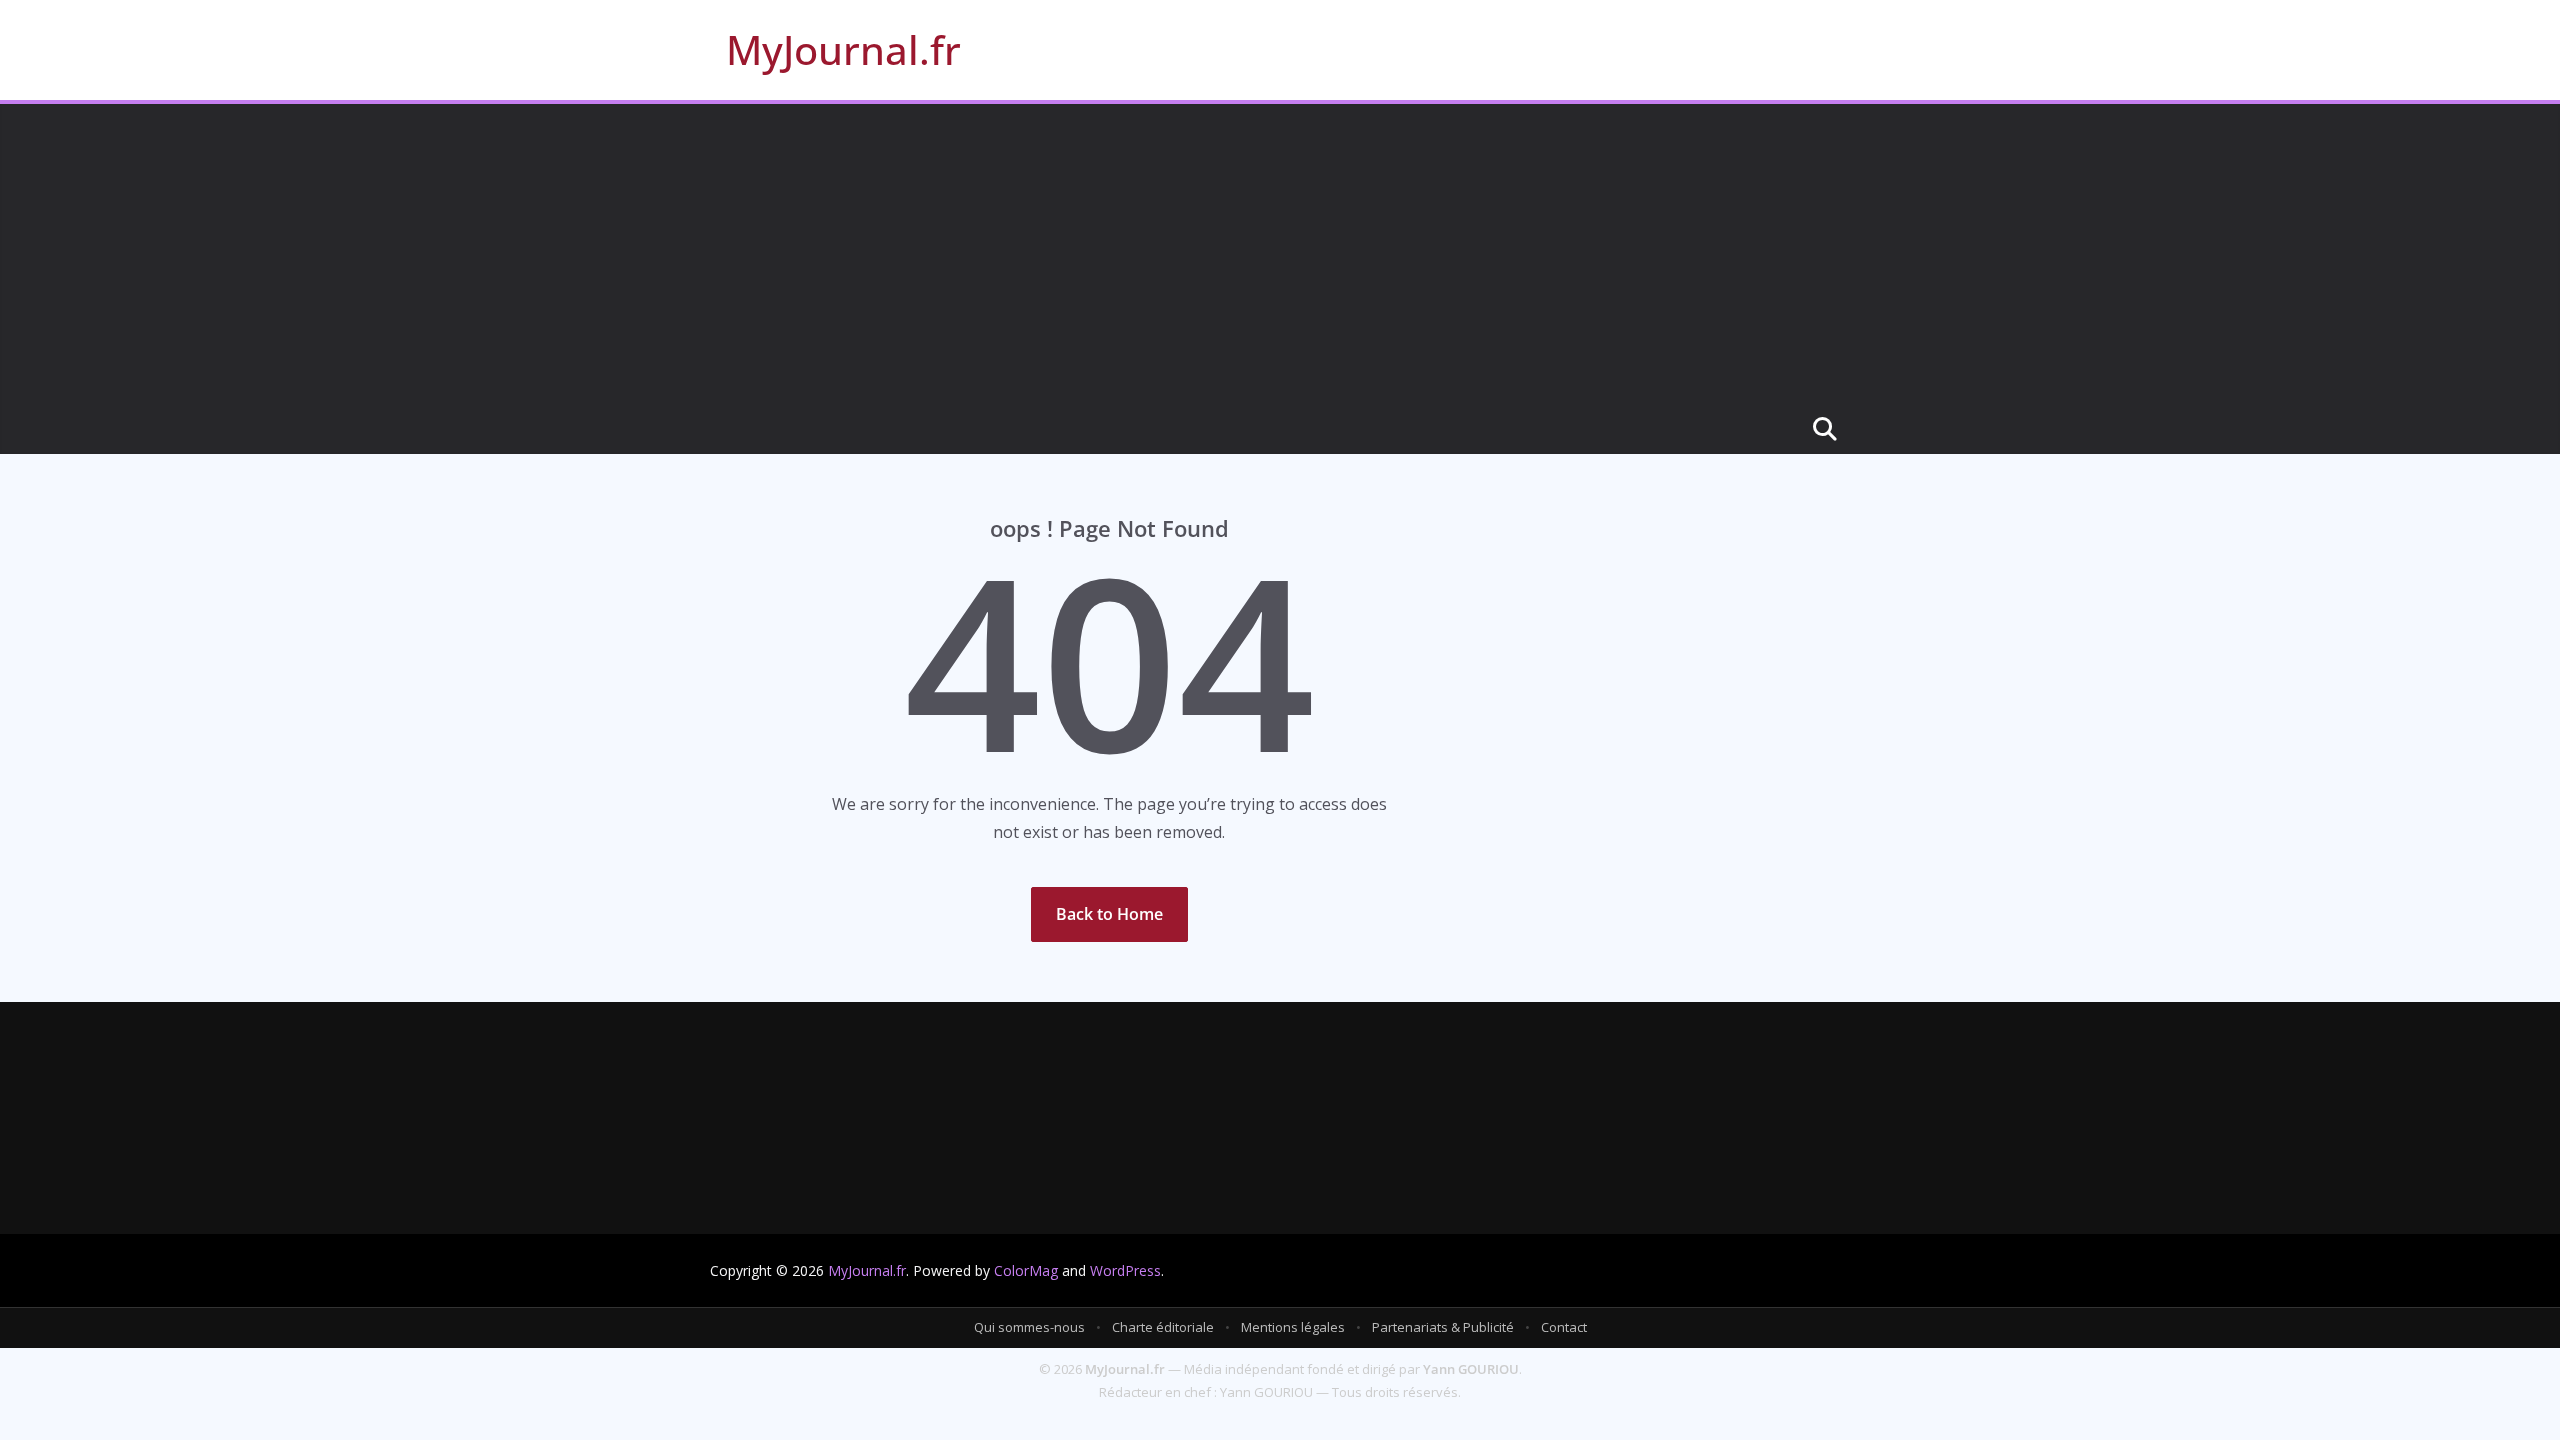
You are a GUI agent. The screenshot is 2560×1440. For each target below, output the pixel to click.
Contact (1564, 1327)
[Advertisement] (1280, 254)
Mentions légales (1293, 1327)
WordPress (1125, 1270)
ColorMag (1026, 1270)
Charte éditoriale (1163, 1327)
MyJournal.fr (843, 49)
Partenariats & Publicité (1443, 1327)
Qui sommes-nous (1029, 1327)
